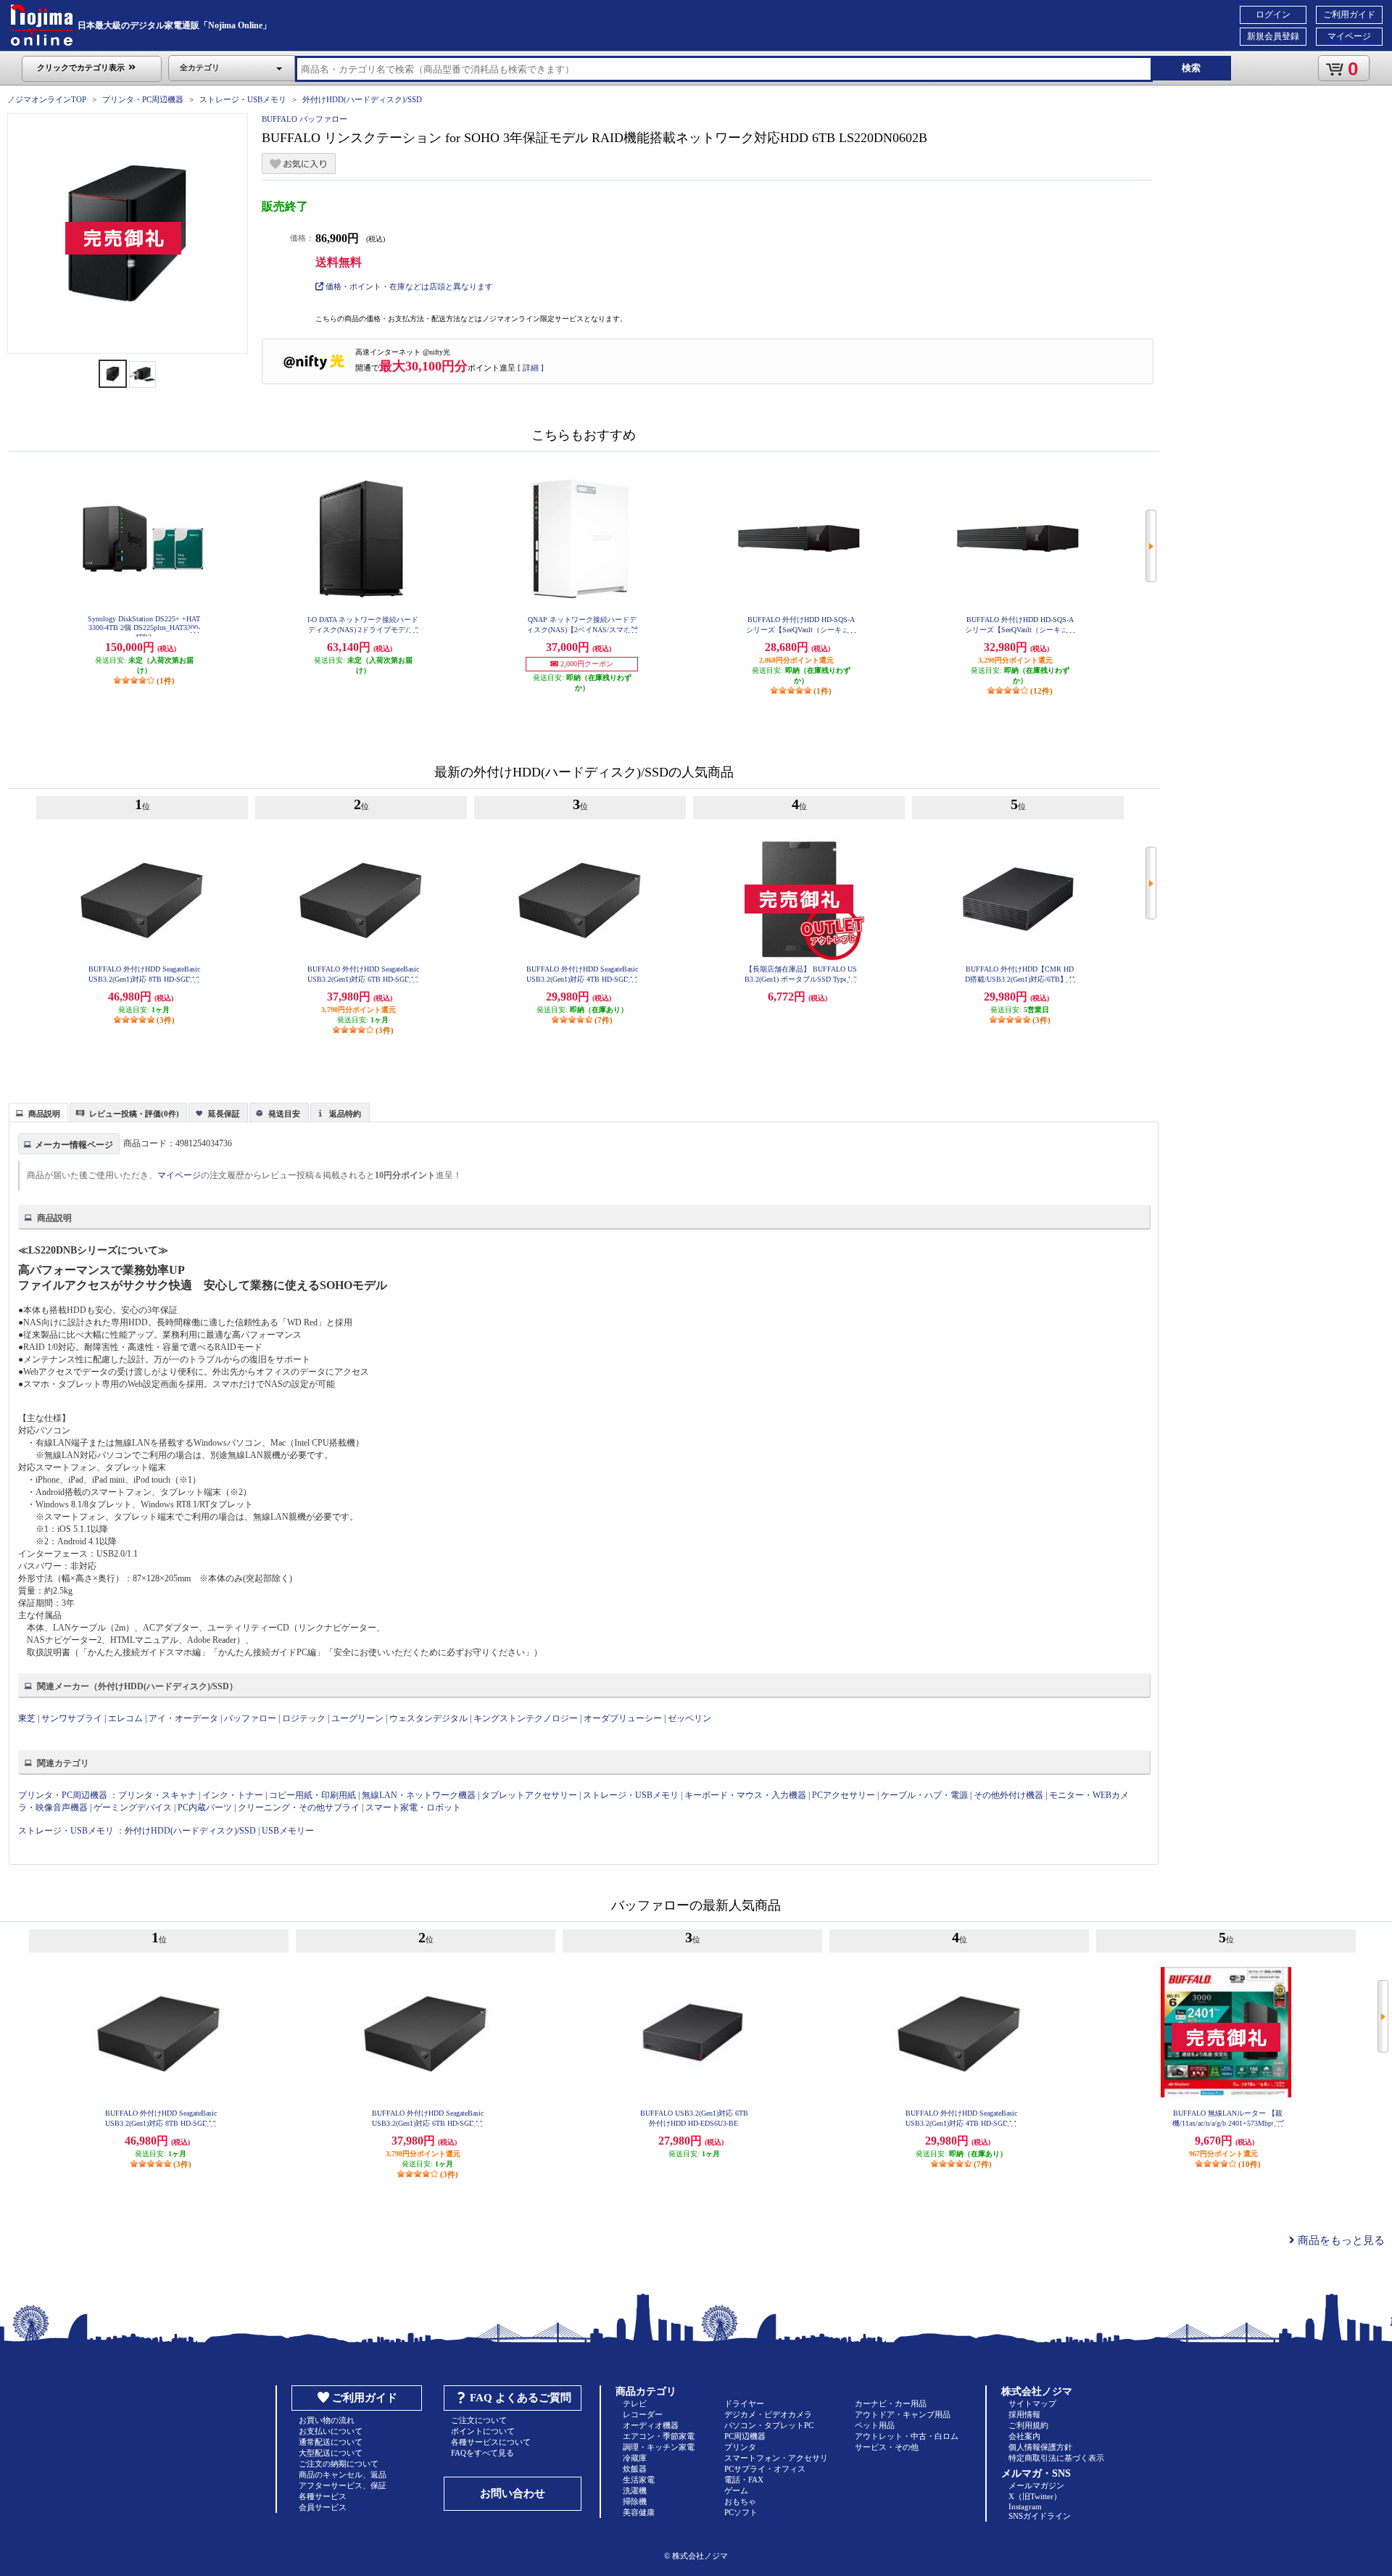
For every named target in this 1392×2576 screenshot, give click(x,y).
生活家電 (639, 2480)
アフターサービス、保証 (343, 2485)
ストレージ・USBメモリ (243, 99)
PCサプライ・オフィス (765, 2469)
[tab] (38, 1112)
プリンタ (740, 2447)
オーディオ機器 (651, 2425)
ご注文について (479, 2420)
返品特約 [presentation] (345, 1114)
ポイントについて (483, 2431)
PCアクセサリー (844, 1795)
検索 (1191, 68)
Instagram (1025, 2506)
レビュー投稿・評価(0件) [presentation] (134, 1114)
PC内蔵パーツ (205, 1807)
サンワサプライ (72, 1718)
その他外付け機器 (1008, 1795)
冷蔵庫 (635, 2458)
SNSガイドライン (1040, 2516)
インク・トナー (233, 1795)
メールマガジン (1036, 2485)
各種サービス (323, 2496)
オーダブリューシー (623, 1718)
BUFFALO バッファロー (304, 119)
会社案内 (1024, 2436)
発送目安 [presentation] (284, 1114)
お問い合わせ (513, 2493)
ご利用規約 (1028, 2425)
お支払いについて (331, 2431)
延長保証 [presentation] (224, 1114)
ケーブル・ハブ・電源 (924, 1795)
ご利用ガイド (1349, 15)
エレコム (125, 1718)
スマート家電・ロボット (413, 1807)
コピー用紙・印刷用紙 (312, 1795)
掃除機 (635, 2501)
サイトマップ (1032, 2403)
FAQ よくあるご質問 (521, 2398)
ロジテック (304, 1718)
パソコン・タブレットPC (769, 2425)
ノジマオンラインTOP (47, 99)
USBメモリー (288, 1831)
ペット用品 (875, 2425)
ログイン (1273, 15)
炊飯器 (635, 2469)
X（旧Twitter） (1035, 2496)
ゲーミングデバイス (133, 1807)
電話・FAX (744, 2480)
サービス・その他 (887, 2447)
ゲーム (736, 2490)
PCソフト (741, 2512)
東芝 (27, 1718)
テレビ (635, 2403)
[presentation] (37, 1111)
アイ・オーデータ (183, 1718)
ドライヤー (744, 2403)
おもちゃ (740, 2501)
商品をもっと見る (1340, 2240)
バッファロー (250, 1718)
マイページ (1349, 36)
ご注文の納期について (339, 2464)
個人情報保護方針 (1040, 2447)
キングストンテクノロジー (526, 1718)
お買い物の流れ (327, 2420)
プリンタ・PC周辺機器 (143, 99)
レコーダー (643, 2414)
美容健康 (639, 2512)
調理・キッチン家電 (659, 2447)
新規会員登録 (1273, 36)
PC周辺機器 (745, 2436)
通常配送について (331, 2442)
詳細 (531, 368)
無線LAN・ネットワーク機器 (419, 1795)
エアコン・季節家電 (659, 2436)
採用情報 (1024, 2414)
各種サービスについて (491, 2442)
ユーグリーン (357, 1718)
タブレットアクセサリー (529, 1795)
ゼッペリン (689, 1718)
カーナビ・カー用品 (891, 2403)
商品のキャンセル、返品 (343, 2474)
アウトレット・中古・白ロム (907, 2436)
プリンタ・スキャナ (157, 1795)
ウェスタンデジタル (428, 1718)
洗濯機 (635, 2490)
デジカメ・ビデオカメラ (768, 2414)
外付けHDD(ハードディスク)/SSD (362, 99)
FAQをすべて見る (482, 2453)
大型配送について (331, 2453)
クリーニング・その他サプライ (299, 1807)
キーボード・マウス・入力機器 (746, 1795)
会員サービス (323, 2507)
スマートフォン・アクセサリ (776, 2458)
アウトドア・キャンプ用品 (903, 2414)
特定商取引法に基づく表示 (1056, 2458)
